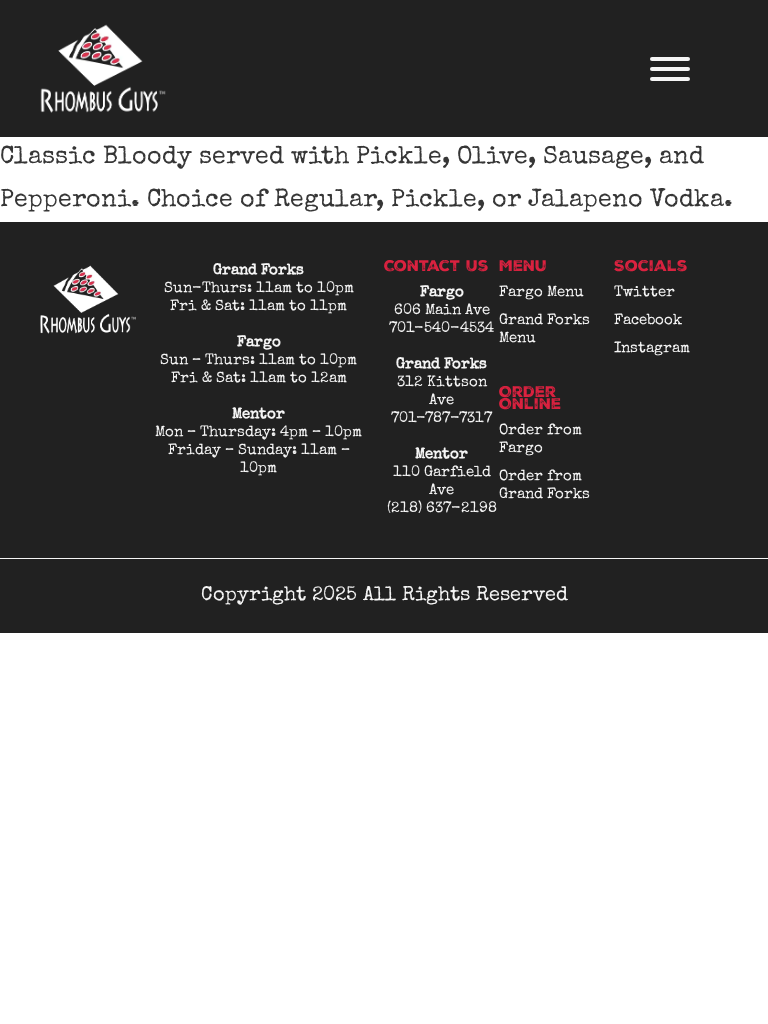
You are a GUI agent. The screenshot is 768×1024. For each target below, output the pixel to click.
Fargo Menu (541, 292)
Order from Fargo (540, 439)
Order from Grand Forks (544, 485)
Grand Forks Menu (544, 329)
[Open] (670, 69)
